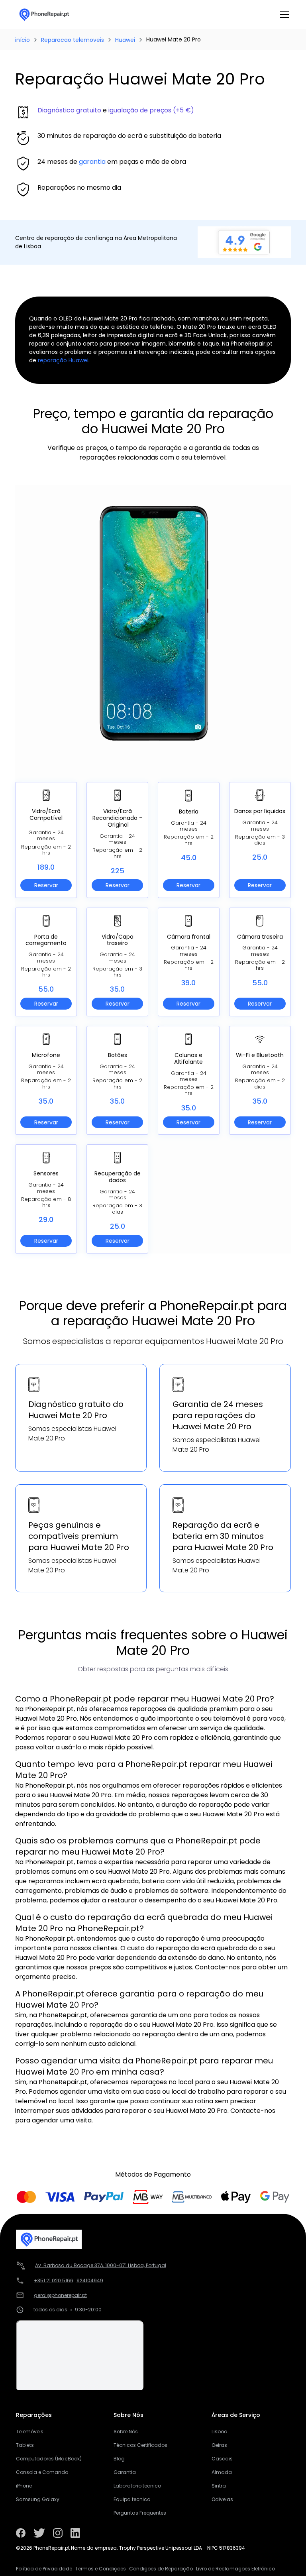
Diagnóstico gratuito (69, 110)
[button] (283, 14)
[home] (44, 14)
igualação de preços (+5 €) (151, 110)
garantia (92, 162)
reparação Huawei (63, 360)
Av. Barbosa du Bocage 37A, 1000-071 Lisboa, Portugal (101, 2265)
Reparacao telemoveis (73, 40)
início (23, 40)
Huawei (125, 40)
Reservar (46, 885)
